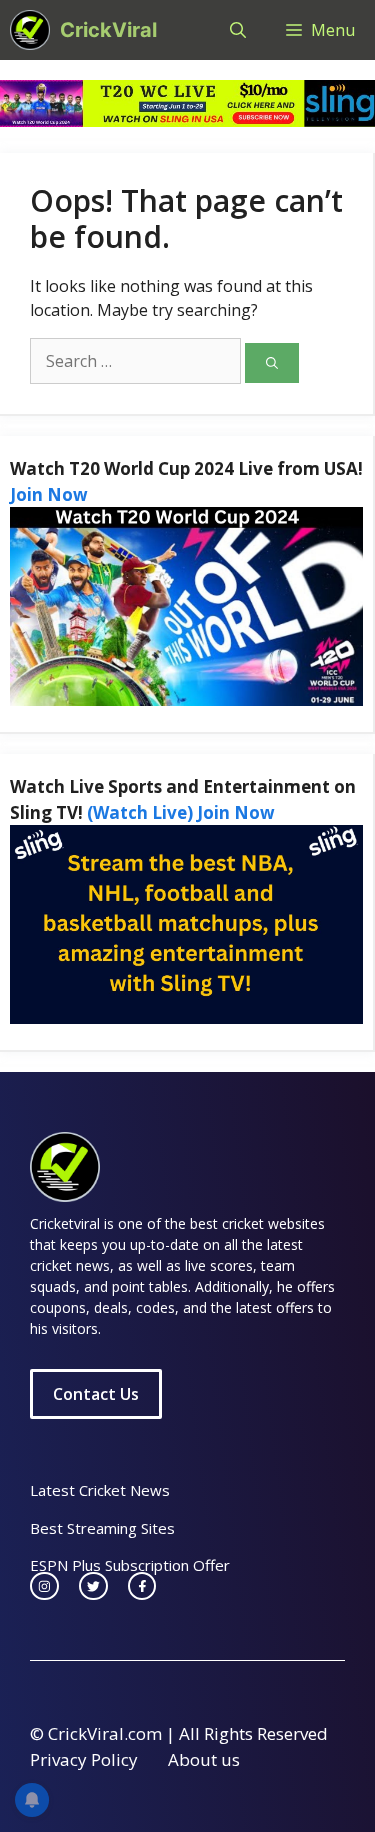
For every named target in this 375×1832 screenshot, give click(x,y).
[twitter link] (93, 1586)
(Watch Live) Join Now (181, 812)
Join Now (49, 494)
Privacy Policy (84, 1759)
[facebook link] (142, 1586)
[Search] (272, 363)
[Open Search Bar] (238, 30)
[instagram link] (44, 1586)
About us (204, 1759)
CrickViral (108, 30)
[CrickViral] (30, 30)
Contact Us (96, 1394)
